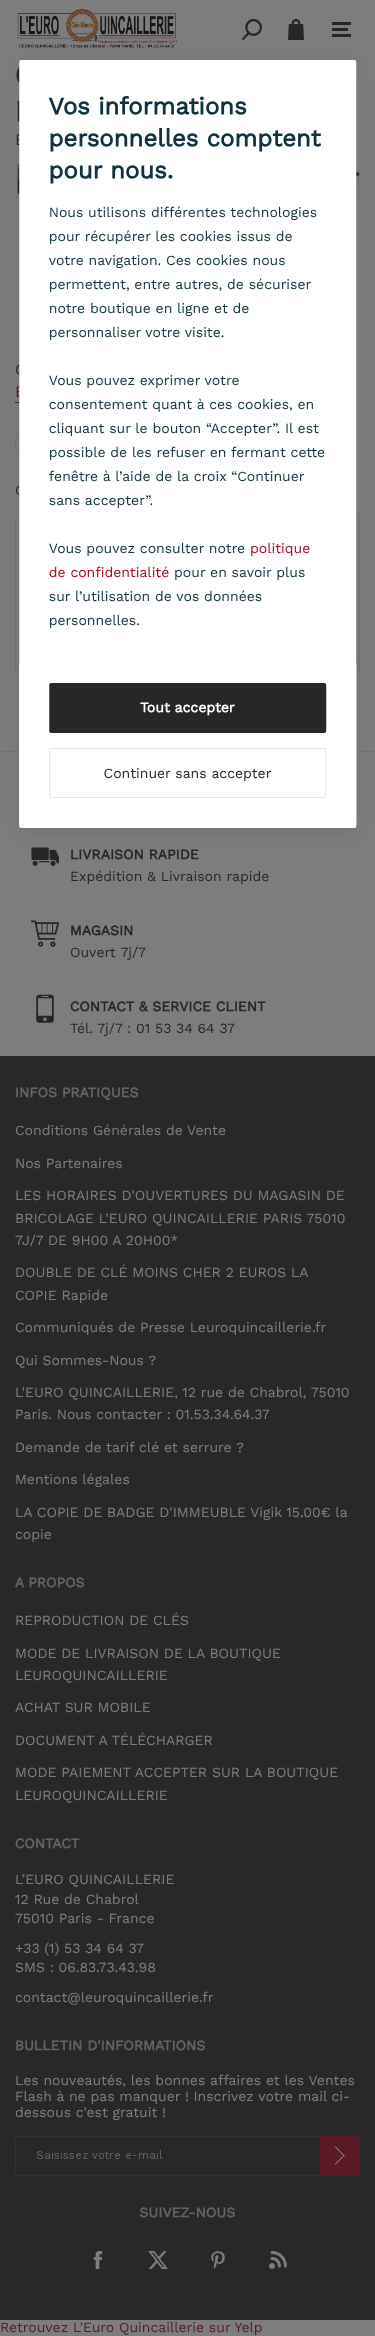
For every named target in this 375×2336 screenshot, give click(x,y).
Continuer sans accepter (188, 774)
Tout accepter (187, 708)
